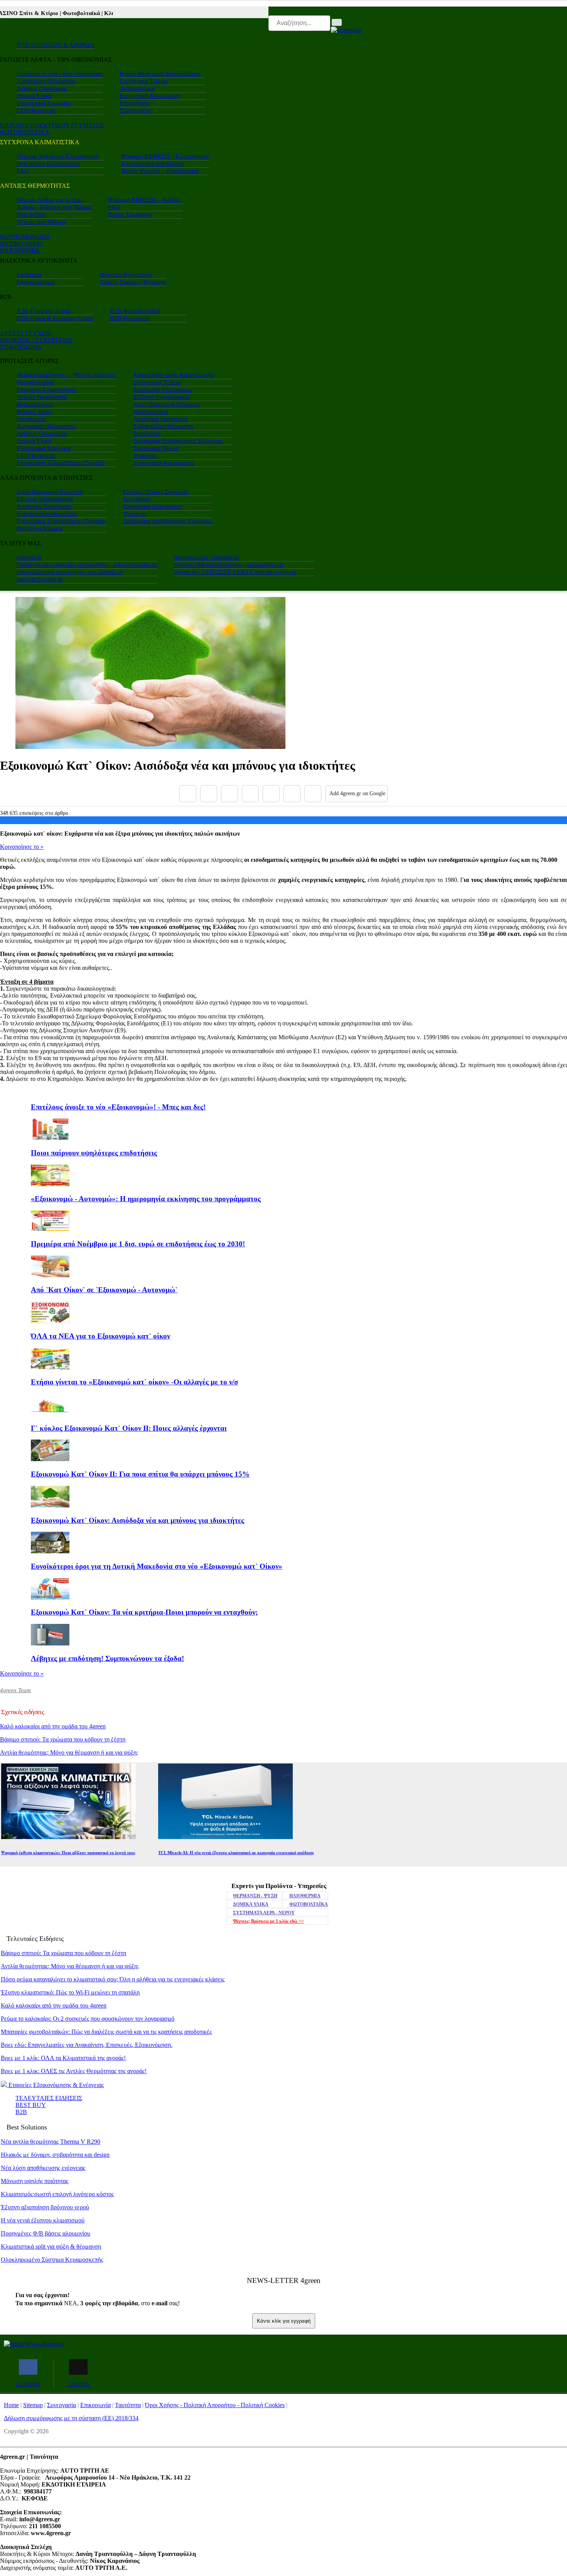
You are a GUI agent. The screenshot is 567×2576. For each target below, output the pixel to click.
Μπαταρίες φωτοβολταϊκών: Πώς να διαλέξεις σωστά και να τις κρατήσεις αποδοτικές (106, 2032)
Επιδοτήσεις (135, 103)
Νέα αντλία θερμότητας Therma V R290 (51, 2142)
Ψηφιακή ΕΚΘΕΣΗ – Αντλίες (144, 200)
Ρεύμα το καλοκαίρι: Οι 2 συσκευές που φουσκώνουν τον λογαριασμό (88, 2019)
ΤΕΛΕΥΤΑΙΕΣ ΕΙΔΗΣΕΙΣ (49, 2098)
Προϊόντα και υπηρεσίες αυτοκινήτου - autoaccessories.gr (87, 565)
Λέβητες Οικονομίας (42, 89)
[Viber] (250, 794)
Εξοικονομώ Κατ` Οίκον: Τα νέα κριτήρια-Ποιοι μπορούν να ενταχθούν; (144, 1612)
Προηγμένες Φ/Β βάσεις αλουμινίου (46, 2233)
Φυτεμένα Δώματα (40, 529)
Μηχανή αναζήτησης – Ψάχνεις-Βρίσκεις (66, 375)
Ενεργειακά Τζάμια (143, 81)
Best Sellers (31, 215)
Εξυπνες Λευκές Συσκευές (156, 492)
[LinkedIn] (292, 794)
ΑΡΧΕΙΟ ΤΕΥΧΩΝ (25, 333)
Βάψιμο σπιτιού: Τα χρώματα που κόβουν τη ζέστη (63, 1739)
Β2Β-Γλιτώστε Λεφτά (44, 311)
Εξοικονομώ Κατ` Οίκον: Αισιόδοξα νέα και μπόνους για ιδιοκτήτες (138, 1520)
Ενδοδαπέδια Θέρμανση (163, 426)
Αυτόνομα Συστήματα (160, 419)
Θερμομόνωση (35, 404)
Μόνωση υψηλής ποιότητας (35, 2181)
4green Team (15, 1690)
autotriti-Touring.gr (40, 579)
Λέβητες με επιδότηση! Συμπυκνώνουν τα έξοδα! (107, 1658)
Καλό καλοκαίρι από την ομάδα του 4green (53, 1726)
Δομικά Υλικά (34, 96)
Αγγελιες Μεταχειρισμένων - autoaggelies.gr (229, 565)
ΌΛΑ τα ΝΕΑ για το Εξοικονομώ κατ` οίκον (100, 1336)
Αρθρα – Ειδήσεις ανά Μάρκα (54, 207)
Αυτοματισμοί (137, 89)
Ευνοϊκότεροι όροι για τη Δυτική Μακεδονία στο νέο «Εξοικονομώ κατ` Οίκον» (157, 1566)
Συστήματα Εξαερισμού (162, 390)
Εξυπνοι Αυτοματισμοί (161, 397)
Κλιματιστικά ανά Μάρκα (153, 164)
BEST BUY (31, 2105)
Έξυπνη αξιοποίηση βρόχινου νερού (45, 2207)
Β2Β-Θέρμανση (130, 318)
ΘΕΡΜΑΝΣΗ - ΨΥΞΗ (255, 1896)
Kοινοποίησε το (22, 847)
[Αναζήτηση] (337, 22)
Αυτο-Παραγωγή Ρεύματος (166, 404)
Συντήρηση (147, 434)
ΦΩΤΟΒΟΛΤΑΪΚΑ (309, 1904)
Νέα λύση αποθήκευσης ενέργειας (43, 2168)
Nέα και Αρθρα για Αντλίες (50, 200)
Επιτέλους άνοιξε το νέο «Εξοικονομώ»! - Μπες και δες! (118, 1107)
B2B (21, 2112)
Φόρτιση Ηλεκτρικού (126, 275)
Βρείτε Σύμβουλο (130, 215)
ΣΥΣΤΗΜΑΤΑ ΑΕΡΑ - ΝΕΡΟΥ (264, 1913)
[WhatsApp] (271, 794)
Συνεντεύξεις (136, 110)
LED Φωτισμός (36, 110)
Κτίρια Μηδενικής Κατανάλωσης (160, 74)
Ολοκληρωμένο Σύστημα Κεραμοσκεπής (52, 2260)
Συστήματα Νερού (156, 448)
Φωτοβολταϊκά (35, 382)
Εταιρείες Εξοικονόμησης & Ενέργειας (55, 2085)
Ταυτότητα (128, 2405)
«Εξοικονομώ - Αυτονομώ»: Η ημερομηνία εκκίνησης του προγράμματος (146, 1199)
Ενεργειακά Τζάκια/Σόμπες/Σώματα (61, 463)
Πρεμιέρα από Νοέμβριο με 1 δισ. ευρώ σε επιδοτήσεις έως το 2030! (138, 1244)
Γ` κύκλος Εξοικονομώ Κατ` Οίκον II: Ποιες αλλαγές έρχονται (129, 1428)
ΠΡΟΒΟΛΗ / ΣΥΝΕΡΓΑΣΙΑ (36, 340)
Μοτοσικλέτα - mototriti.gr (207, 557)
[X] (209, 794)
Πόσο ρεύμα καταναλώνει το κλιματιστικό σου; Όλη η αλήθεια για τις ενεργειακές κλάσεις (113, 1979)
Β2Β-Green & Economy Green (55, 318)
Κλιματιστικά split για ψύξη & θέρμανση (51, 2246)
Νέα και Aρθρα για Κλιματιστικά (57, 156)
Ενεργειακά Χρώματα (44, 103)
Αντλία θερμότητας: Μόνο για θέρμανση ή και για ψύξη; (69, 1752)
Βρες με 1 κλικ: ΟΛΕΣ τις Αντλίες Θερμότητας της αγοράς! (74, 2071)
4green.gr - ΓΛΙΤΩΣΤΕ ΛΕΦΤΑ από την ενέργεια (235, 572)
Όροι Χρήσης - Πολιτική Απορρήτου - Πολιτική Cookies (215, 2405)
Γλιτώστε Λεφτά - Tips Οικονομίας (60, 74)
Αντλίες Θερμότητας (42, 397)
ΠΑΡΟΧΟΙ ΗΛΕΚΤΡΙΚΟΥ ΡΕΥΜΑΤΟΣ (52, 125)
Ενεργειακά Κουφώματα (150, 96)
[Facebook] (188, 794)
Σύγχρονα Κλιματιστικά (46, 390)
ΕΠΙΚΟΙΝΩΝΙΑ (21, 347)
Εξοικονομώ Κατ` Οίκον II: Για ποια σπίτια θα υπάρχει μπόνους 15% (140, 1474)
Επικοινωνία (95, 2405)
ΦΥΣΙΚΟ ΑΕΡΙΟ (21, 244)
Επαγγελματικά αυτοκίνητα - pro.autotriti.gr (70, 572)
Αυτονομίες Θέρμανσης (46, 81)
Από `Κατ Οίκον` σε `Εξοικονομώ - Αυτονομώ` (104, 1290)
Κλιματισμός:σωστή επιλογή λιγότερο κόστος (57, 2194)
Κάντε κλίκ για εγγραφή (284, 2321)
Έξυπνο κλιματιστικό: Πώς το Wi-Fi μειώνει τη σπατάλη (70, 1992)
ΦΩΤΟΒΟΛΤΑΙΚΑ (25, 132)
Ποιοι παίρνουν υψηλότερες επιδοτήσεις (94, 1153)
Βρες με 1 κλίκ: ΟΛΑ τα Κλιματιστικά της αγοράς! (63, 2058)
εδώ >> (268, 1921)
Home (11, 2405)
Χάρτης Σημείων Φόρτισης (133, 282)
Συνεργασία (62, 2405)
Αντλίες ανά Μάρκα (41, 222)
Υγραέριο (145, 456)
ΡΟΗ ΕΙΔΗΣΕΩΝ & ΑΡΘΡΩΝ (56, 45)
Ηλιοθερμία (31, 419)
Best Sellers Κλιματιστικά (48, 164)
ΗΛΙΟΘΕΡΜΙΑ (20, 250)
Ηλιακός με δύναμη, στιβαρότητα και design (55, 2155)
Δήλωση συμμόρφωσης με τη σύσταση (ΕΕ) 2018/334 (71, 2418)
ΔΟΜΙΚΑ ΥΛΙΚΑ (251, 1904)
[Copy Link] (313, 794)
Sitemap (33, 2405)
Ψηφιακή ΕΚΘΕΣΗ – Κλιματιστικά (165, 156)
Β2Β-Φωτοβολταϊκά (135, 311)
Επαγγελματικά (35, 282)
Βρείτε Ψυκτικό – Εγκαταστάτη (160, 171)
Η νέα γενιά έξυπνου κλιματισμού (43, 2220)
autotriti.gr (29, 557)
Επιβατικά (29, 275)
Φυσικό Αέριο (34, 412)
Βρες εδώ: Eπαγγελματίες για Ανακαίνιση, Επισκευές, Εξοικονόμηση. (87, 2045)
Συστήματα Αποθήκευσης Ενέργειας (178, 441)
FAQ (23, 171)
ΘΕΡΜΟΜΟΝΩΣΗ (25, 237)
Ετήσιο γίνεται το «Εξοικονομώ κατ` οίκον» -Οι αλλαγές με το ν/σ (134, 1382)
